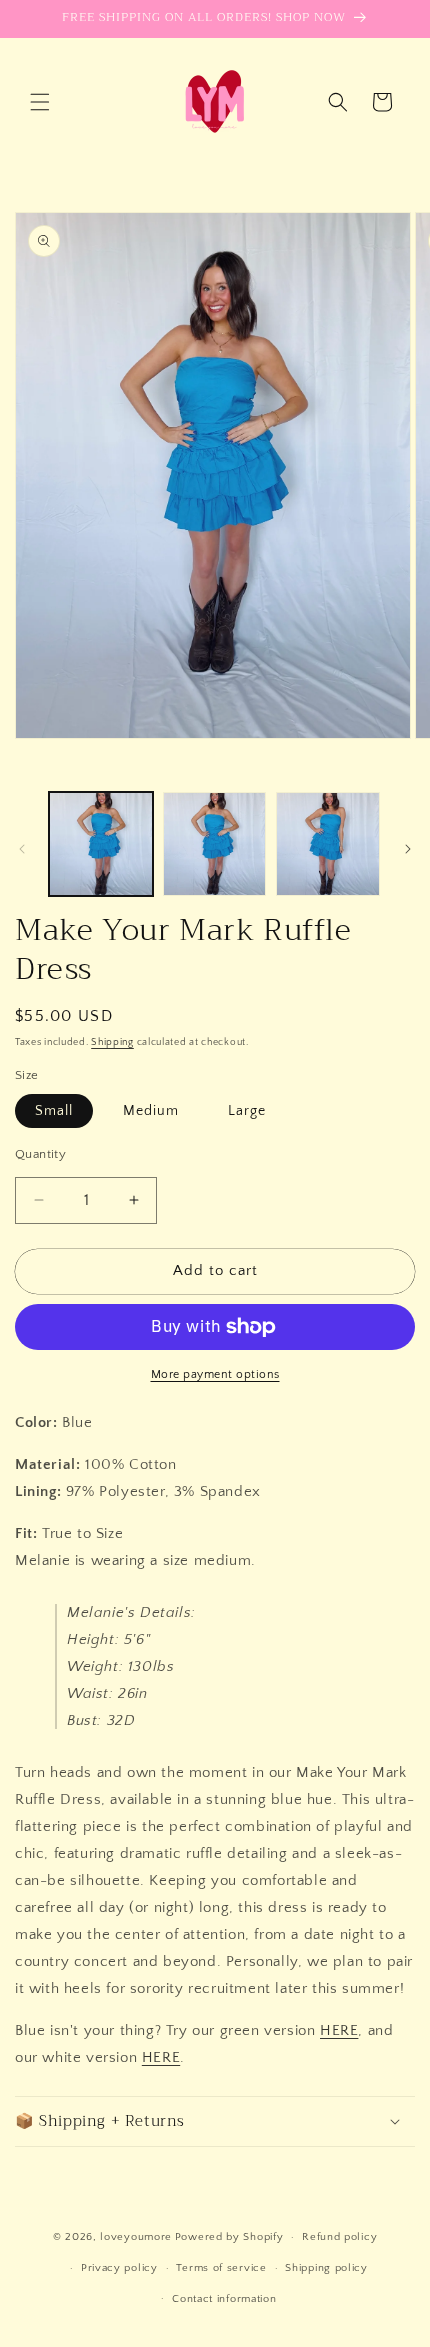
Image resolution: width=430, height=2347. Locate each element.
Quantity (40, 1154)
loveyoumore (136, 2237)
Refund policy (339, 2237)
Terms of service (221, 2268)
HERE (339, 2030)
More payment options (215, 1374)
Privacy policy (119, 2268)
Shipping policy (326, 2268)
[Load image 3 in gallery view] (328, 844)
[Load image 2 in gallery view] (215, 844)
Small (54, 1111)
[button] (40, 102)
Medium (151, 1111)
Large (247, 1111)
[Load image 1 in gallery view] (101, 844)
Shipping (112, 1042)
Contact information (224, 2299)
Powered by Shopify (229, 2237)
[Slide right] (408, 849)
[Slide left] (22, 849)
